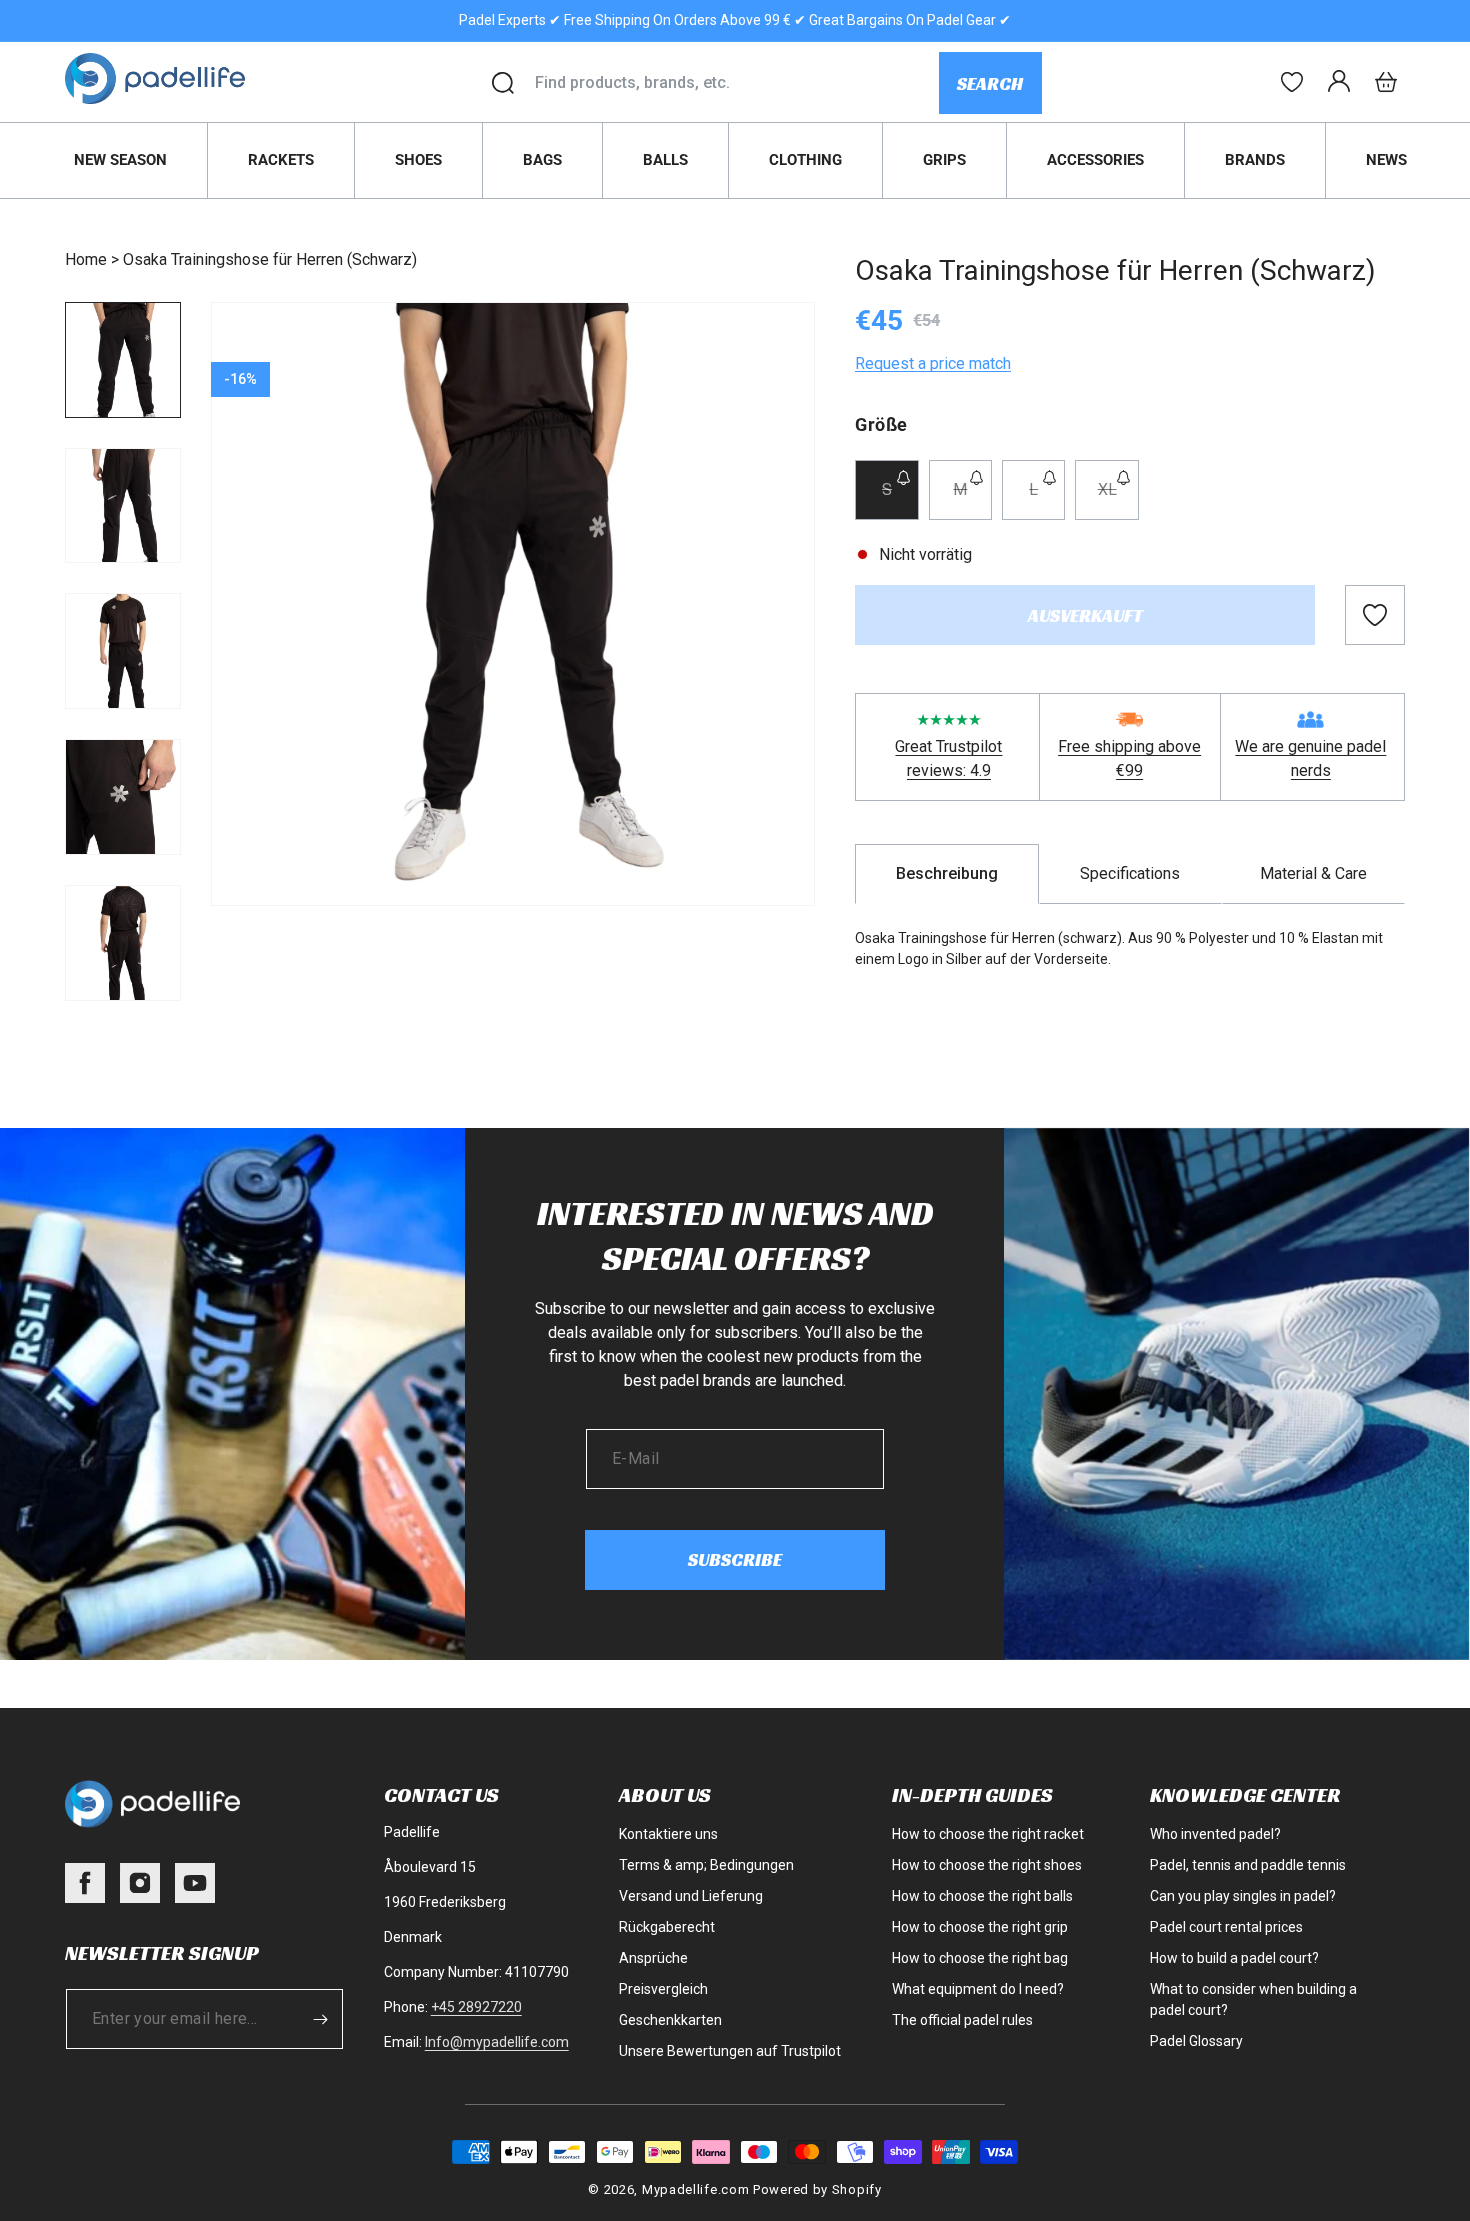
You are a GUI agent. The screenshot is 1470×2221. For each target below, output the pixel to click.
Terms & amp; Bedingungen (706, 1865)
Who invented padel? (1215, 1834)
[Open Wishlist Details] (1292, 82)
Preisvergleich (663, 1989)
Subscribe (735, 1559)
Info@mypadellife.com (497, 2042)
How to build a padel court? (1234, 1958)
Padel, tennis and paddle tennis (1248, 1865)
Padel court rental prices (1226, 1927)
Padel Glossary (1196, 2041)
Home (86, 259)
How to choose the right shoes (987, 1865)
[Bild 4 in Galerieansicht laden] (123, 797)
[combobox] (736, 83)
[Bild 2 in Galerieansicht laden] (123, 506)
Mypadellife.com (696, 2189)
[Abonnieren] (321, 2019)
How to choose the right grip (980, 1927)
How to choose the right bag (980, 1958)
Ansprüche (653, 1958)
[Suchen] (503, 83)
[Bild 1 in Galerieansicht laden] (123, 360)
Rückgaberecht (667, 1927)
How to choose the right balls (982, 1896)
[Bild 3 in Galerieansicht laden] (123, 651)
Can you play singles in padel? (1243, 1896)
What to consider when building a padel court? (1253, 1999)
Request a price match (933, 363)
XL (1118, 499)
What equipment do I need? (978, 1989)
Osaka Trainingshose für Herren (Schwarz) (270, 259)
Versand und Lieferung (691, 1896)
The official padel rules (962, 2020)
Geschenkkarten (670, 2020)
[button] (1386, 82)
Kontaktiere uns (668, 1834)
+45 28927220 (476, 2007)
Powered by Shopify (817, 2189)
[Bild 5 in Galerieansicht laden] (123, 943)
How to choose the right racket (988, 1834)
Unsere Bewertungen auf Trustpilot (730, 2051)
